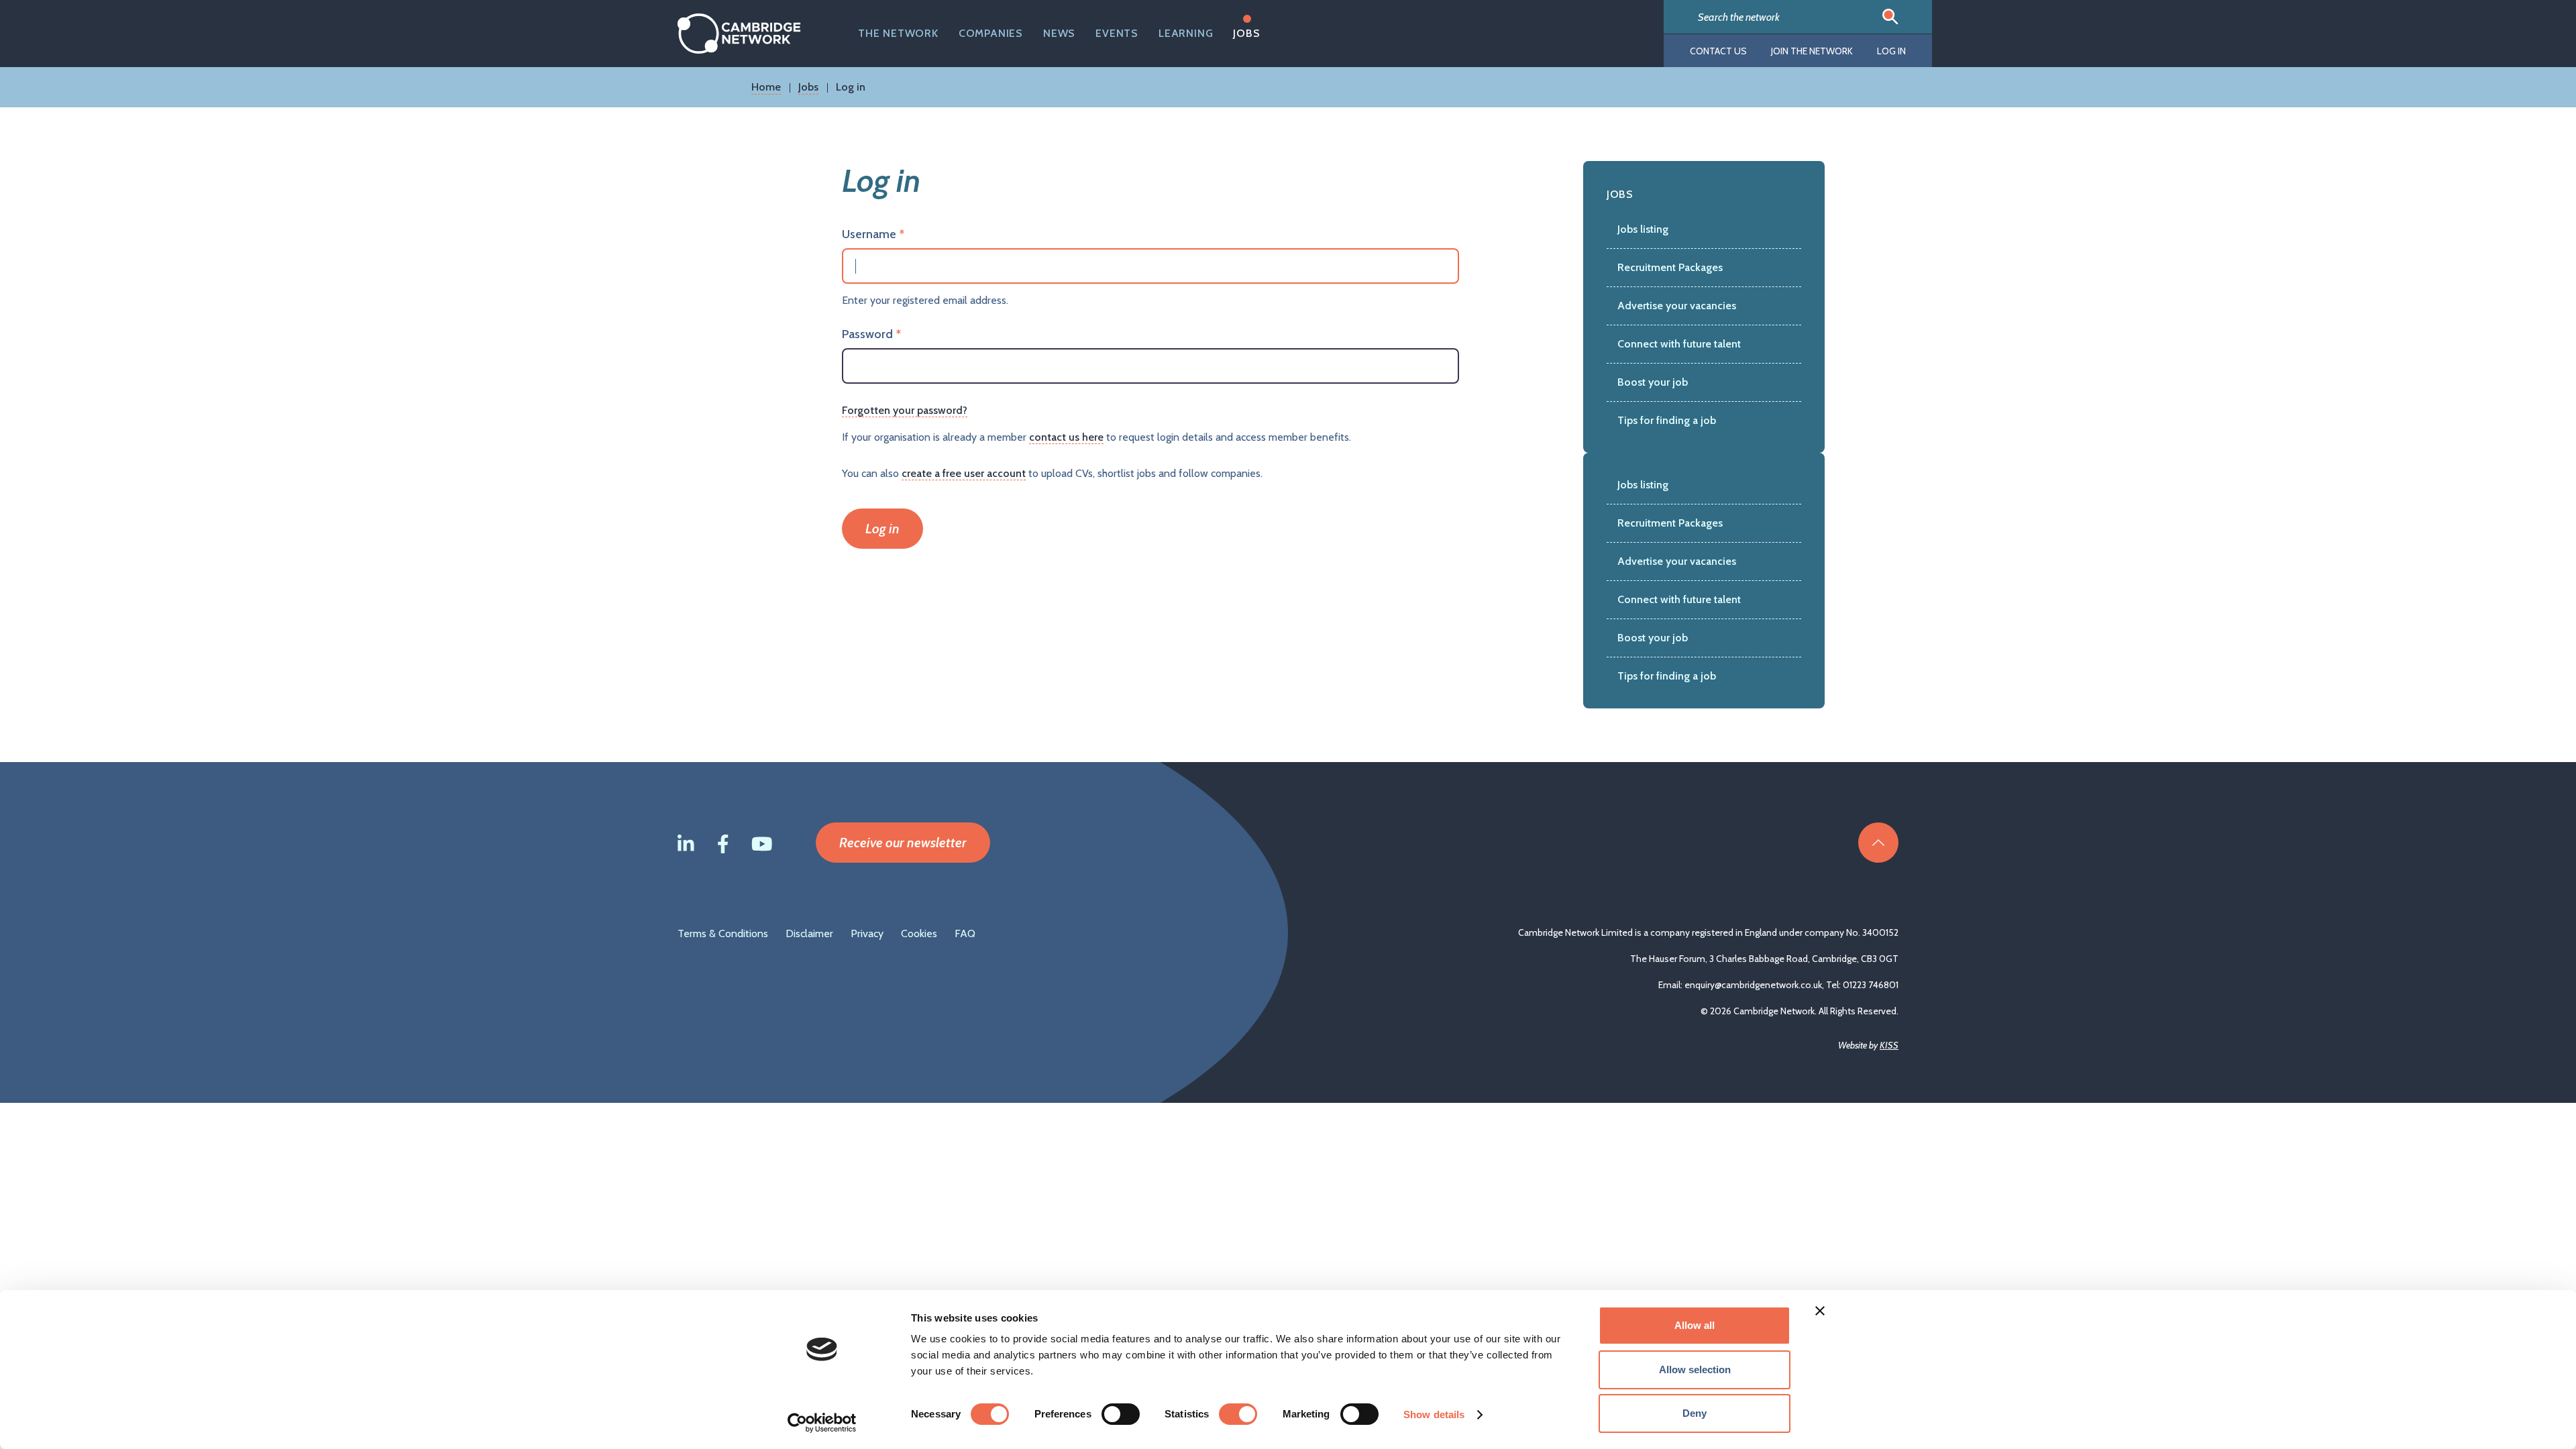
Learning (1186, 33)
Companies (991, 33)
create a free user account (964, 473)
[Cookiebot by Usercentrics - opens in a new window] (822, 1423)
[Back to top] (1878, 843)
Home (766, 87)
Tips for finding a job (1667, 420)
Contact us (1718, 51)
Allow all (1695, 1325)
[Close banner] (1820, 1311)
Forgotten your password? (905, 410)
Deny (1695, 1413)
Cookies (919, 933)
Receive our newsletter (903, 843)
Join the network (1812, 51)
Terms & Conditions (723, 933)
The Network (898, 33)
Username (869, 234)
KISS (1889, 1045)
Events (1117, 33)
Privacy (867, 933)
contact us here (1066, 437)
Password (867, 334)
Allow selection (1695, 1370)
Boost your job (1653, 382)
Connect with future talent (1679, 344)
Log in (1891, 51)
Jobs (1246, 33)
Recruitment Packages (1670, 267)
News (1059, 33)
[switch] (1121, 1414)
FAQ (965, 933)
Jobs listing (1643, 229)
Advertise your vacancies (1677, 306)
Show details (1434, 1414)
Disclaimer (809, 933)
